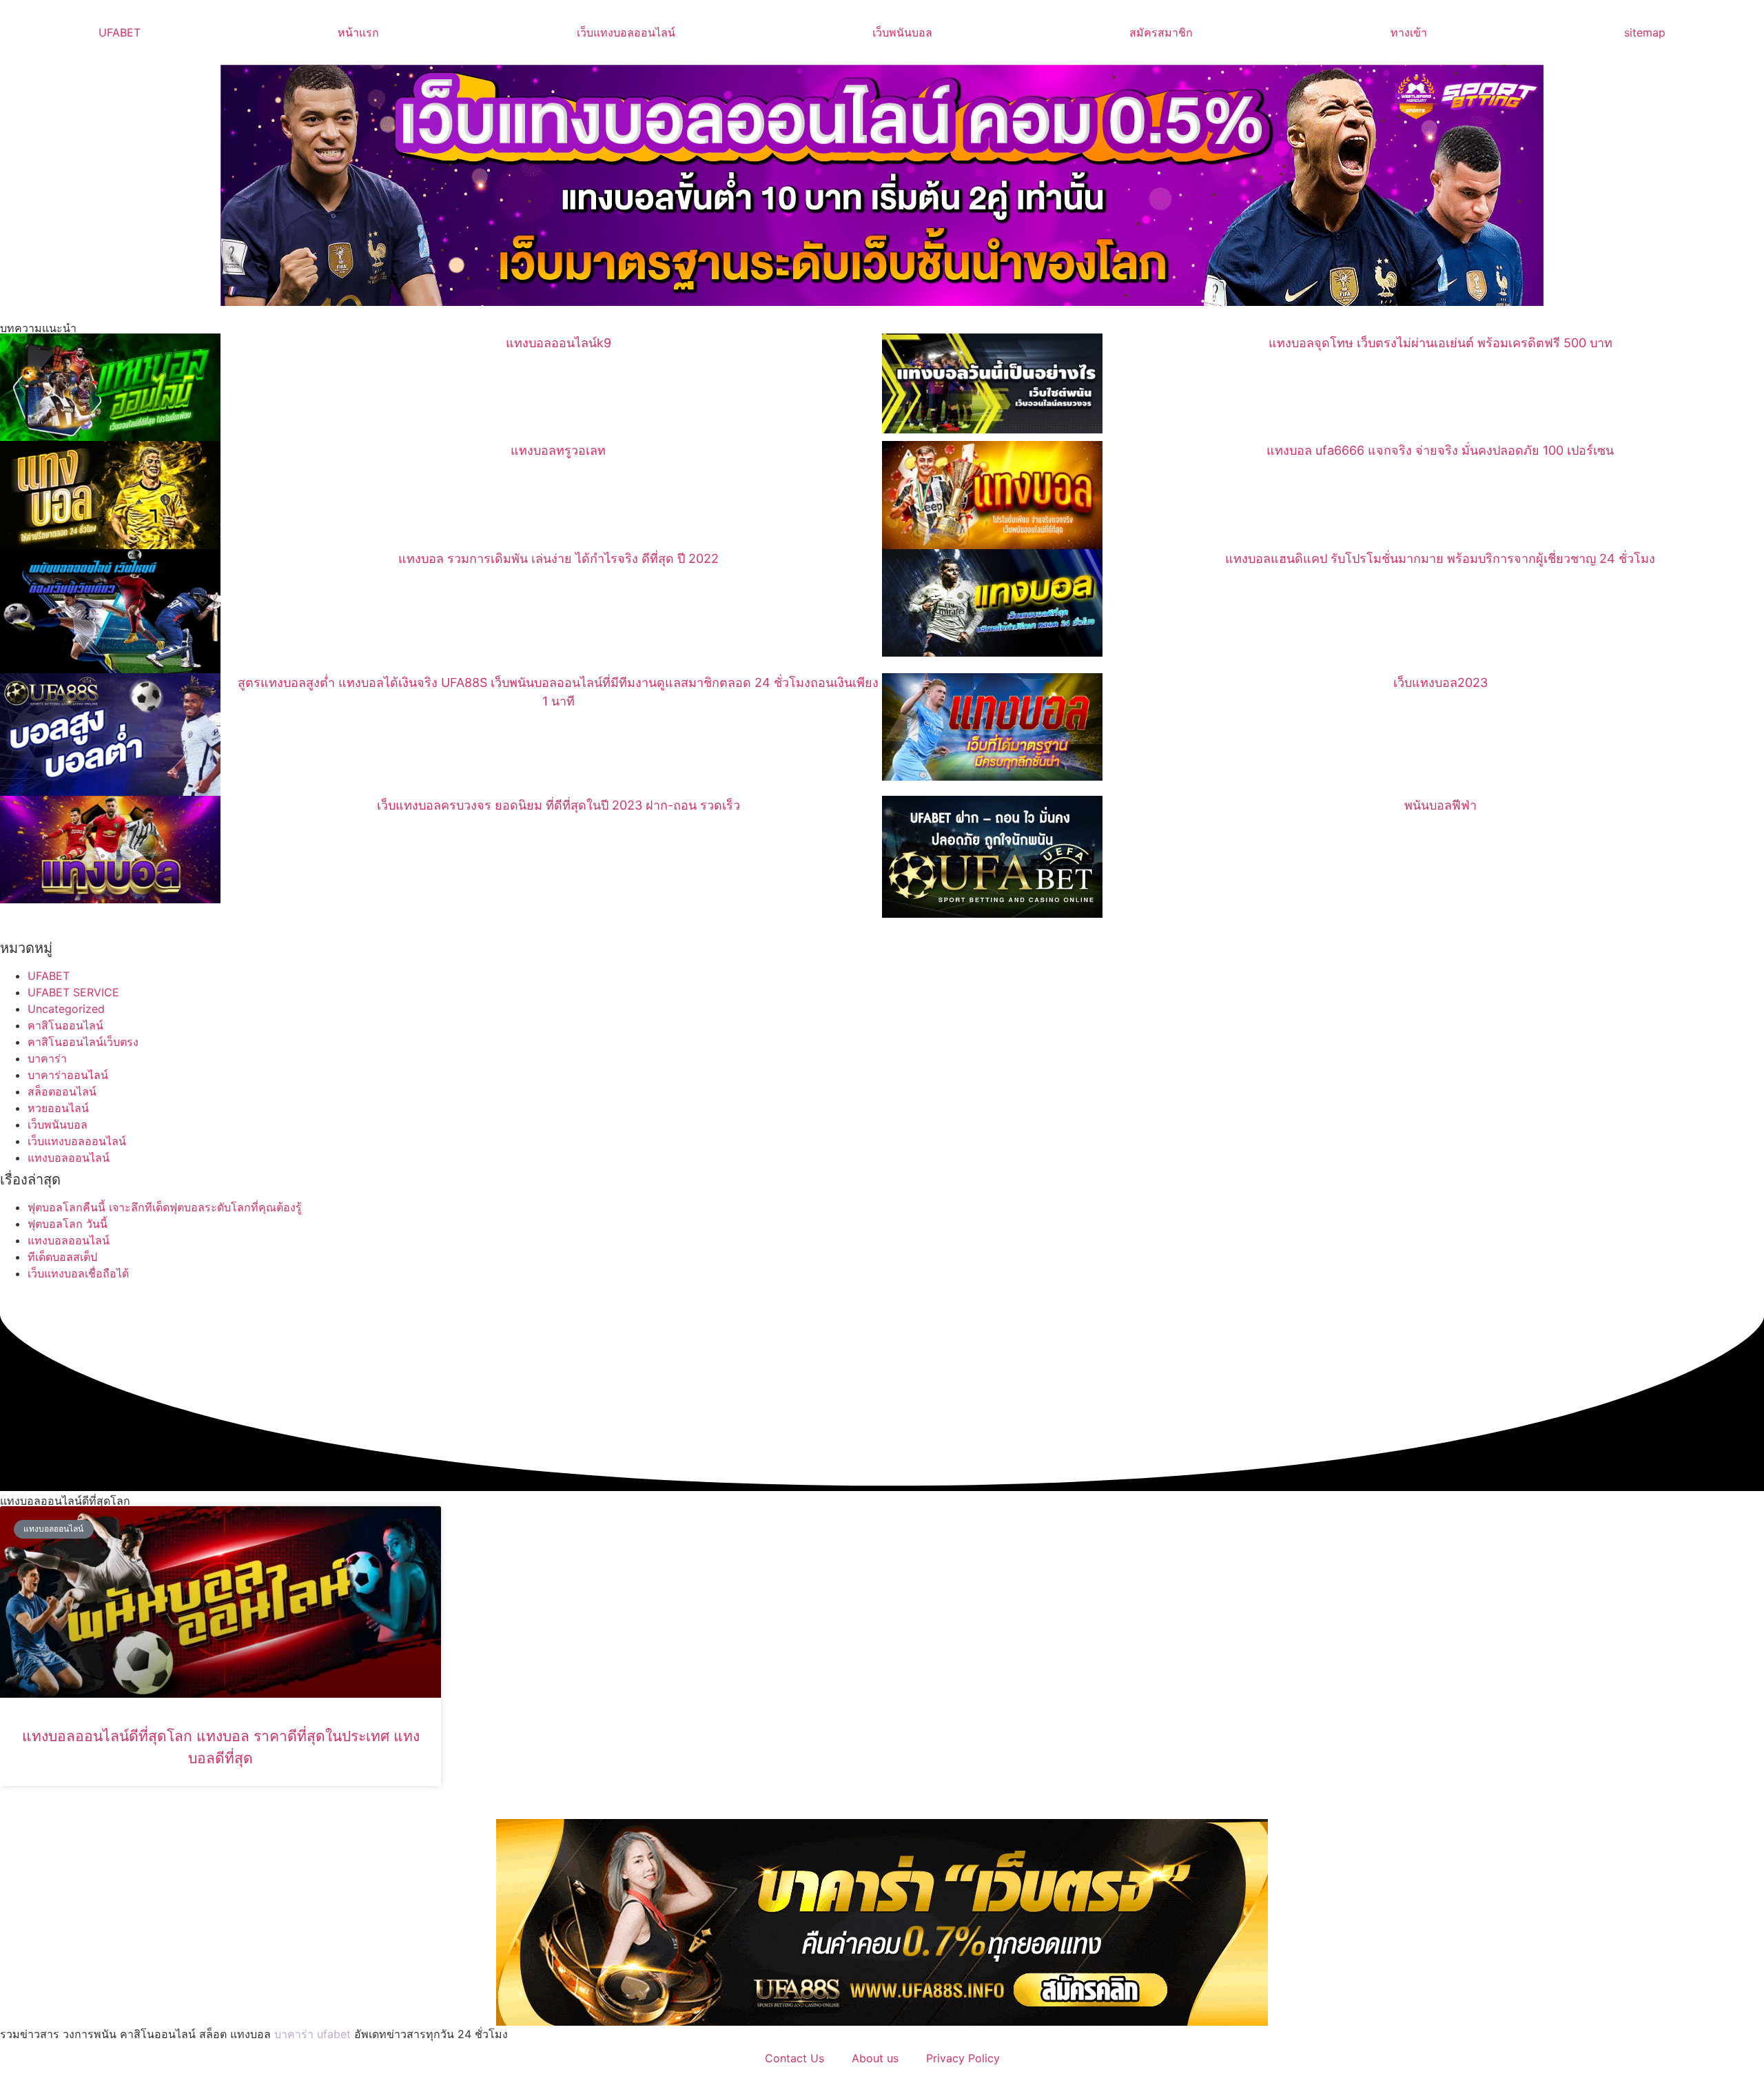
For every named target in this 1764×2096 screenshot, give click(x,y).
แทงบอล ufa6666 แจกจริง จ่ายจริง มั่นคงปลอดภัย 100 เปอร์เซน (1440, 450)
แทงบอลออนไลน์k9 (558, 343)
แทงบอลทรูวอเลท (558, 450)
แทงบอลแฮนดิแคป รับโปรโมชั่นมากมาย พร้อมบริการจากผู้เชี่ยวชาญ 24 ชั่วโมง (1440, 558)
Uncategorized (66, 1009)
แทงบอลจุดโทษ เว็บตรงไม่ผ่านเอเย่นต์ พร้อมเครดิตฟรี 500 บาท (1440, 343)
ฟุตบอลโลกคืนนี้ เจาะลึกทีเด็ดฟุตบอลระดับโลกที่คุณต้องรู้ (165, 1207)
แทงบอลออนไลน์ (69, 1158)
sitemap (1645, 32)
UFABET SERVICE (73, 992)
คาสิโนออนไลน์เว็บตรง (83, 1042)
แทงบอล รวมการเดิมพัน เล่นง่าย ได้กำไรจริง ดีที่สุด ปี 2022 (558, 558)
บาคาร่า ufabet (312, 2034)
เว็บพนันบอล (902, 32)
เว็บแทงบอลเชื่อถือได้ (78, 1273)
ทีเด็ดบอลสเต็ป (62, 1257)
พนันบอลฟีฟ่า (1440, 805)
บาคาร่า (47, 1058)
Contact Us (794, 2058)
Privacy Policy (963, 2058)
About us (875, 2058)
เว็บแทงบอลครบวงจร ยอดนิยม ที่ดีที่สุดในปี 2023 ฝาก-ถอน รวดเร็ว (558, 805)
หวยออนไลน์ (58, 1108)
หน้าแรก (358, 32)
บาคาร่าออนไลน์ (68, 1075)
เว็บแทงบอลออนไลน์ (626, 32)
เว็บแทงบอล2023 (1440, 682)
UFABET (120, 32)
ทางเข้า (1409, 32)
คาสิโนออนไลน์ (65, 1025)
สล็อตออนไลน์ (62, 1091)
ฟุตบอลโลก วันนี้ (68, 1224)
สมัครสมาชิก (1161, 32)
